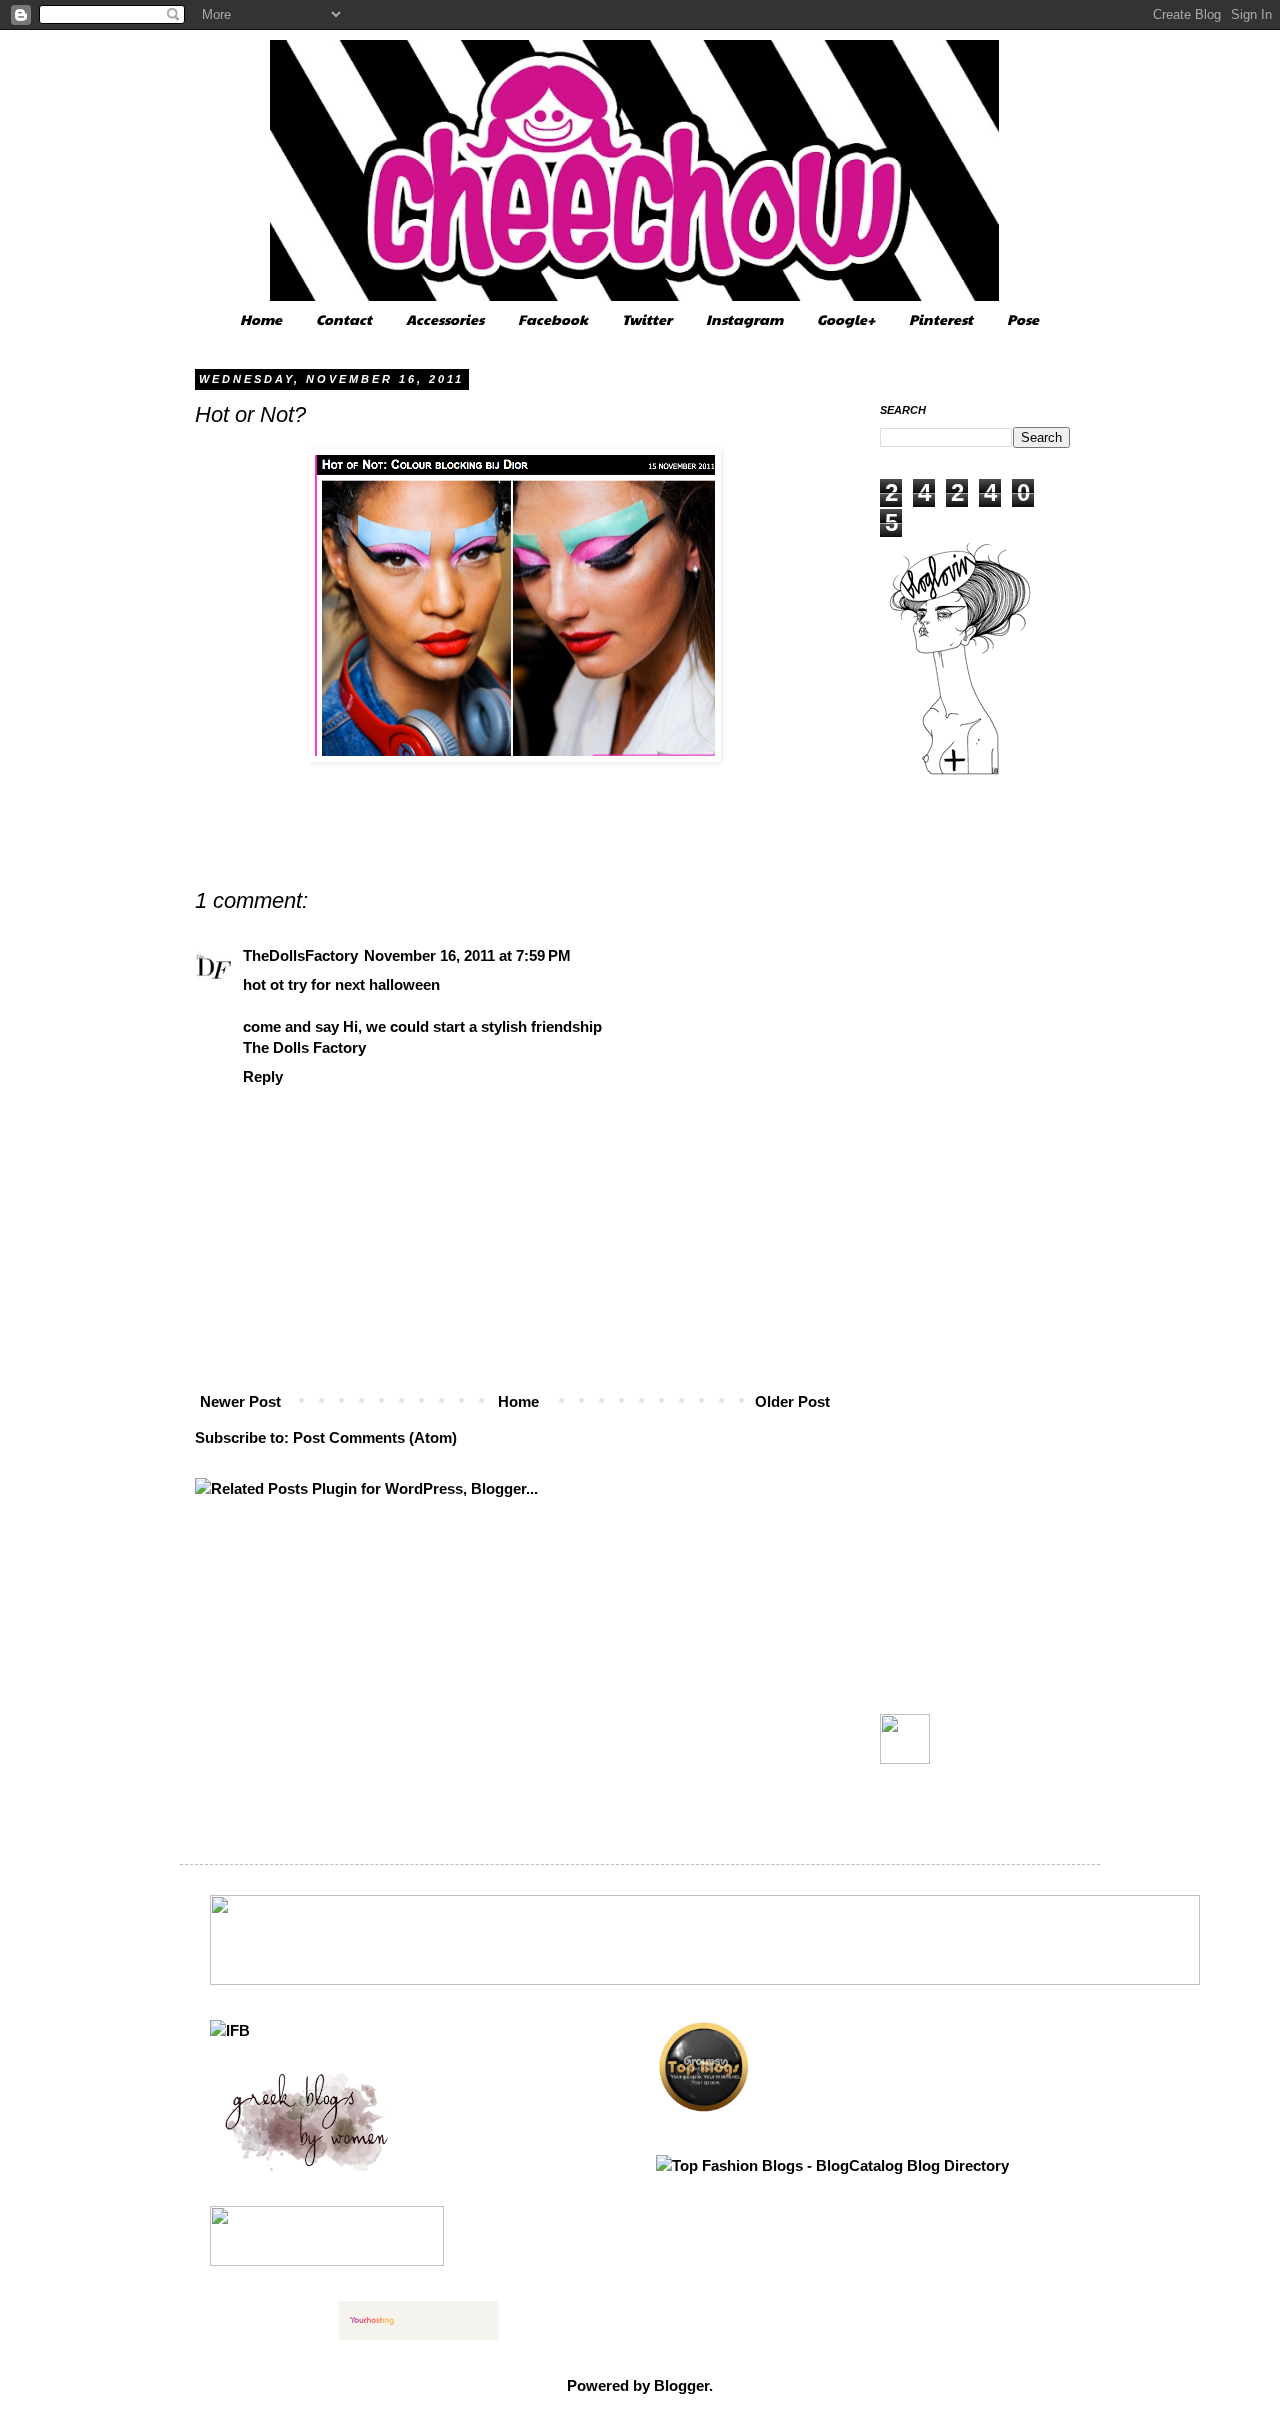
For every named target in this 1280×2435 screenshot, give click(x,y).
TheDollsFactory (300, 955)
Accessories (445, 319)
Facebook (553, 319)
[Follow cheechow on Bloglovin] (960, 772)
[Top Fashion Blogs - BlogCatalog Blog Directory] (832, 2165)
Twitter (647, 319)
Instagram (744, 319)
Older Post (792, 1401)
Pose (1023, 319)
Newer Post (240, 1401)
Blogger (681, 2385)
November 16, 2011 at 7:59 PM (467, 955)
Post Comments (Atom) (375, 1437)
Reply (263, 1076)
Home (261, 319)
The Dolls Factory (304, 1047)
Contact (344, 319)
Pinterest (941, 319)
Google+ (846, 319)
